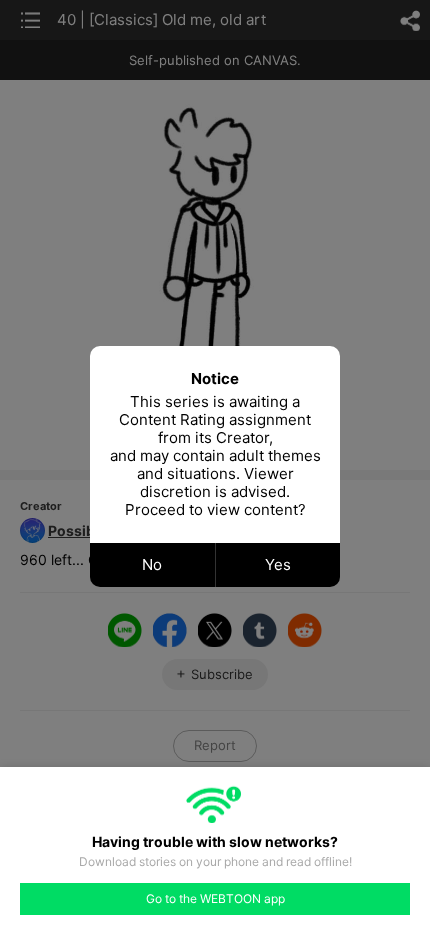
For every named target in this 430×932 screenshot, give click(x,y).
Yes (278, 564)
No (152, 564)
